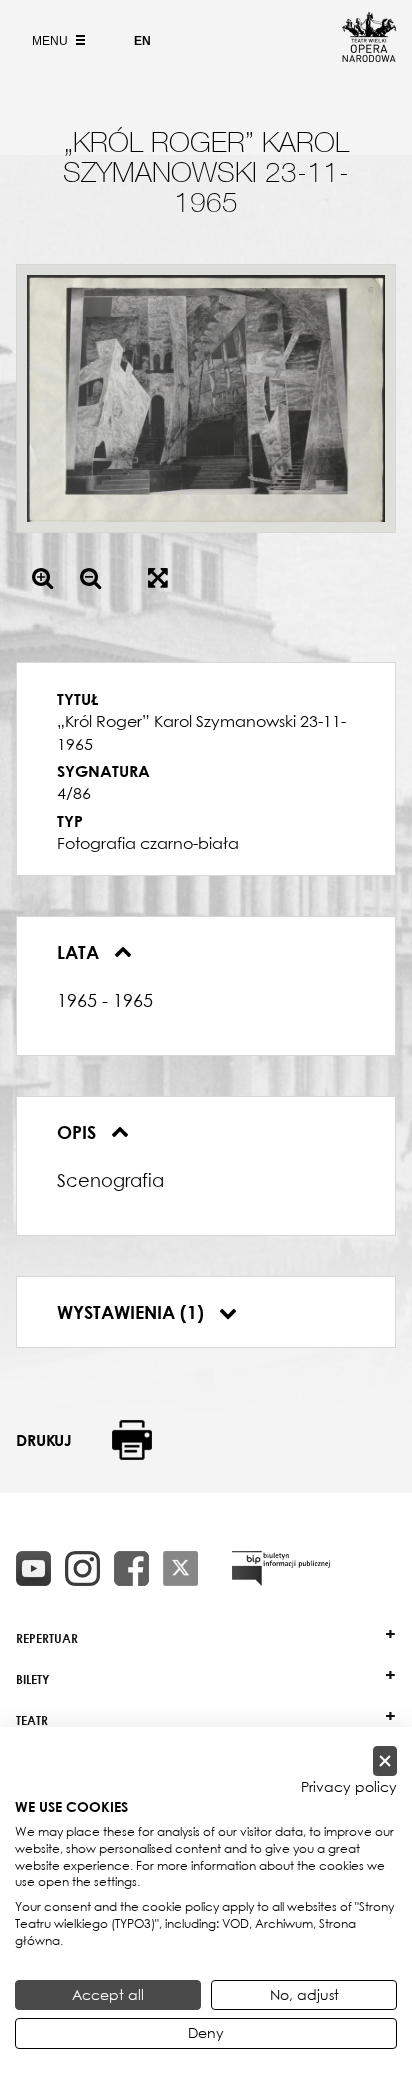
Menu (51, 41)
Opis (79, 1132)
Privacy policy (349, 1787)
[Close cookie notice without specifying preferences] (385, 1761)
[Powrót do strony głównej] (369, 56)
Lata (80, 952)
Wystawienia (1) (133, 1312)
